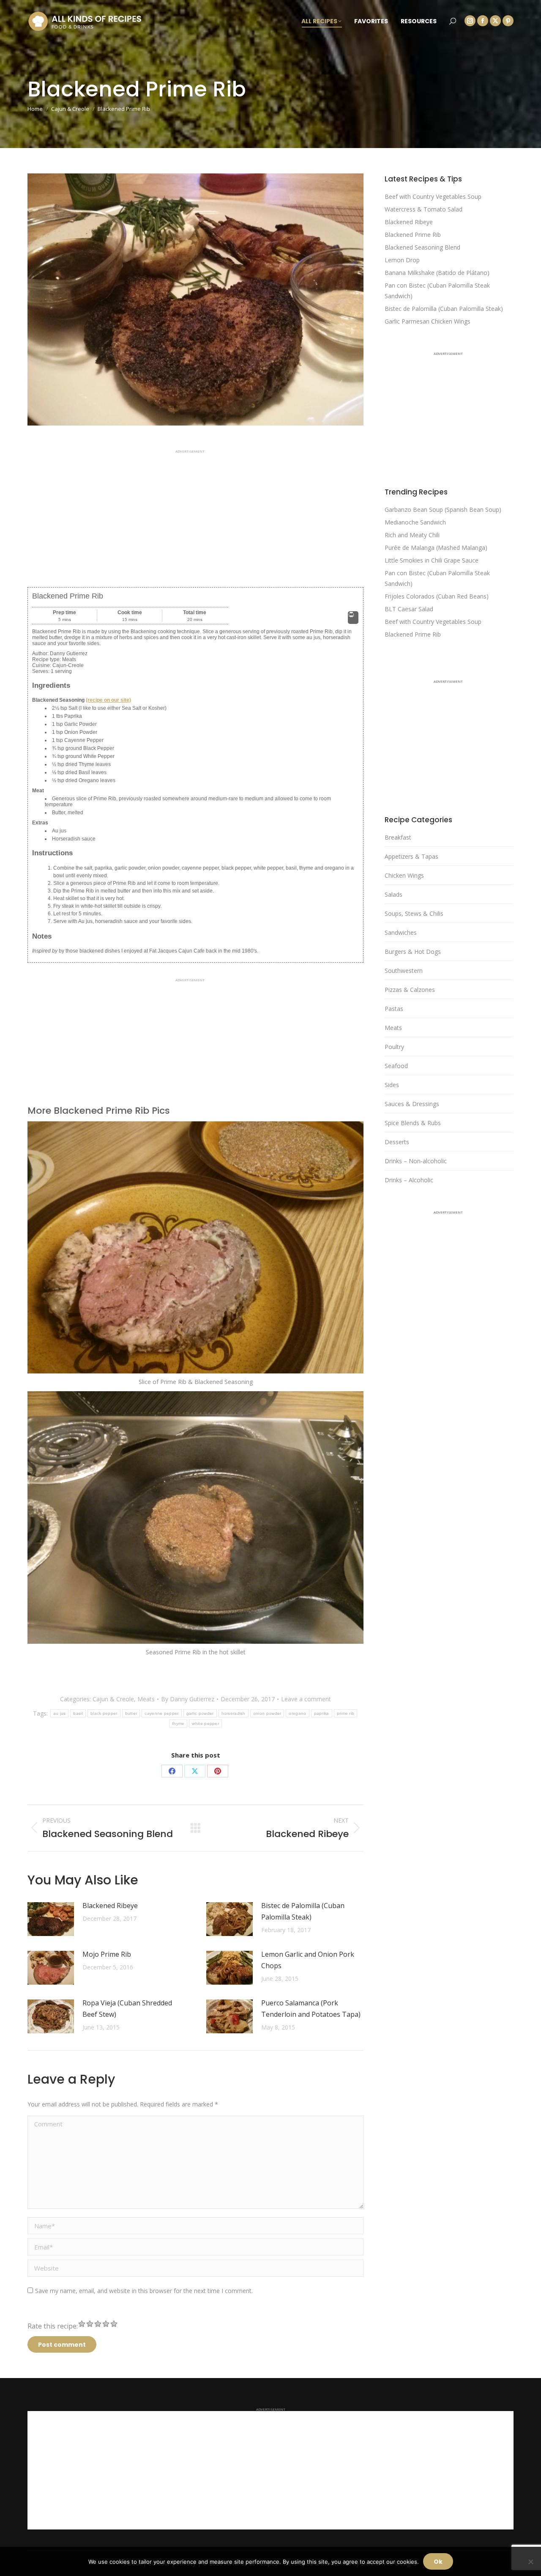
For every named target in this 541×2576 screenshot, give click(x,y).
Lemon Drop (402, 260)
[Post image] (51, 1919)
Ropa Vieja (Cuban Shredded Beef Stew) (127, 2009)
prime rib (346, 1713)
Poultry (394, 1047)
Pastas (394, 1009)
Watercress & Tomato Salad (424, 209)
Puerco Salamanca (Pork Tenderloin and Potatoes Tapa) (311, 2009)
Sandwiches (401, 932)
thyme (178, 1723)
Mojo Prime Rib (107, 1954)
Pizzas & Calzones (410, 990)
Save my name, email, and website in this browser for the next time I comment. (144, 2291)
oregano (297, 1713)
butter (131, 1713)
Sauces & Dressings (412, 1104)
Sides (392, 1085)
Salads (393, 894)
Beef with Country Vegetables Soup (433, 196)
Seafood (396, 1066)
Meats (146, 1699)
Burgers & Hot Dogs (413, 952)
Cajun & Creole (113, 1699)
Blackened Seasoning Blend (422, 247)
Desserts (397, 1142)
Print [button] (353, 621)
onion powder (267, 1713)
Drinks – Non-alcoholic (416, 1161)
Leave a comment (306, 1699)
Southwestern (404, 971)
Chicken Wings (404, 875)
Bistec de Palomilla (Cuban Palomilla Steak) (303, 1911)
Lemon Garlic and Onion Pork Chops (308, 1960)
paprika (322, 1713)
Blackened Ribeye (110, 1906)
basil (78, 1713)
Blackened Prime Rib (413, 235)
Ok (438, 2562)
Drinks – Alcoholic (409, 1180)
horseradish (234, 1713)
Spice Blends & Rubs (413, 1123)
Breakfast (398, 837)
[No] (530, 2562)
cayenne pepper (161, 1713)
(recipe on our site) (108, 700)
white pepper (205, 1723)
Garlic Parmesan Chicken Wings (428, 321)
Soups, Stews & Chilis (414, 913)
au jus (60, 1713)
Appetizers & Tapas (411, 856)
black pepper (104, 1713)
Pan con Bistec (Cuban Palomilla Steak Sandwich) (437, 291)
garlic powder (200, 1713)
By (188, 1699)
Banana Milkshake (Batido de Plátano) (437, 273)
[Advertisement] (195, 512)
